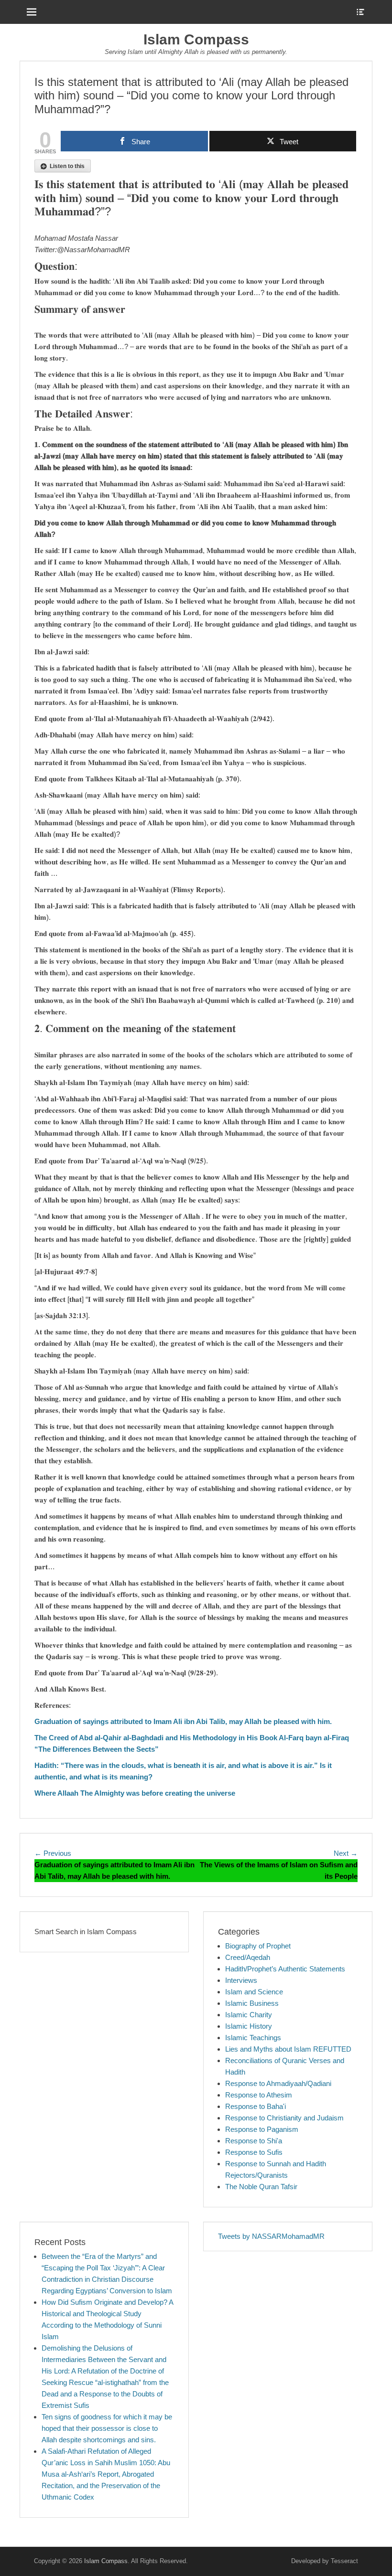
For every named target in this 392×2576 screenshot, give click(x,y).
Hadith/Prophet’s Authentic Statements (285, 1969)
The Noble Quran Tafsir (261, 2187)
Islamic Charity (249, 2015)
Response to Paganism (262, 2129)
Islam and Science (254, 1992)
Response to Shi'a (254, 2141)
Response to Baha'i (256, 2106)
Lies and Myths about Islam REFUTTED (288, 2049)
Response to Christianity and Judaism (284, 2118)
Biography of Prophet (258, 1946)
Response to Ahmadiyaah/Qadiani (278, 2083)
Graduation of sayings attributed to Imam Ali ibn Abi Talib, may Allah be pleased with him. (183, 1721)
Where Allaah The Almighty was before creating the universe (135, 1793)
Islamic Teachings (253, 2038)
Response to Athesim (259, 2095)
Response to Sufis (254, 2152)
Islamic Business (252, 2003)
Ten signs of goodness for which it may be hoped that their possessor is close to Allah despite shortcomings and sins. (107, 2428)
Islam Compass (196, 39)
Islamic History (249, 2026)
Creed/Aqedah (248, 1957)
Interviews (241, 1980)
